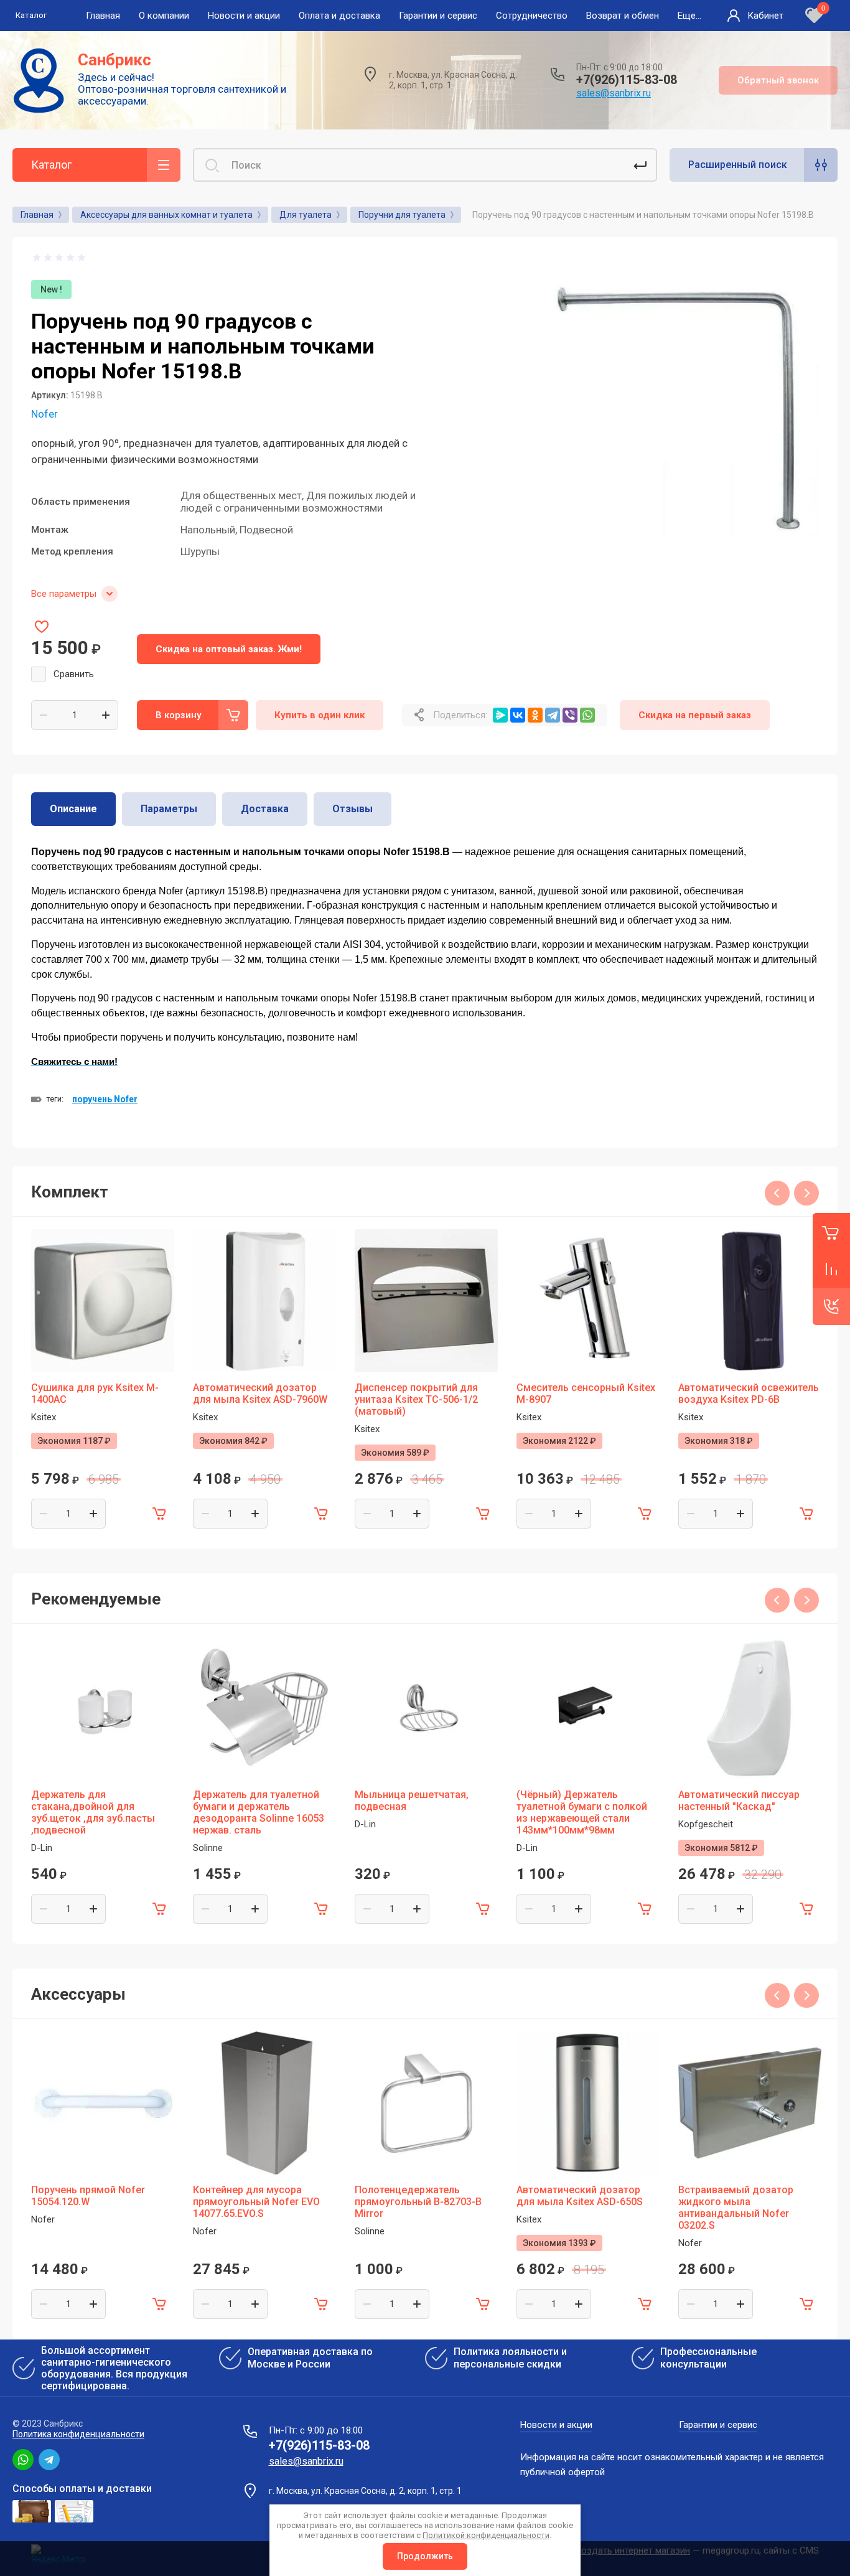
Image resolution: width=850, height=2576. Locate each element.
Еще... (689, 16)
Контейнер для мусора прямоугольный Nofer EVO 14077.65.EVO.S (256, 2202)
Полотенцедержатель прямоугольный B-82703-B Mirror (418, 2202)
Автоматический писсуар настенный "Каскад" (739, 1801)
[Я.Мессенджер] (500, 715)
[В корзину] (159, 1514)
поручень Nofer (105, 1099)
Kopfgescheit (706, 1824)
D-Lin (42, 1848)
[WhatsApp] (587, 715)
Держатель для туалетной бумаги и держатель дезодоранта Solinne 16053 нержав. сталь (259, 1812)
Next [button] (806, 1193)
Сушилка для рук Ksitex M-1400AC (95, 1393)
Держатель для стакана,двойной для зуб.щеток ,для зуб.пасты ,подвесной (93, 1812)
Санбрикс (114, 60)
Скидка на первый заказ (695, 715)
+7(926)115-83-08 (627, 80)
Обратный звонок (778, 80)
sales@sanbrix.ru (614, 93)
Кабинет (765, 16)
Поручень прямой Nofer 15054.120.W (88, 2196)
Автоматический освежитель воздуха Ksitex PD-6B (749, 1393)
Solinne (208, 1848)
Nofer (44, 414)
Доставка (265, 809)
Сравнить (74, 674)
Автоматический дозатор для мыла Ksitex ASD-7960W (260, 1393)
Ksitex (44, 1417)
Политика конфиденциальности (78, 2434)
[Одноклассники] (535, 715)
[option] (673, 402)
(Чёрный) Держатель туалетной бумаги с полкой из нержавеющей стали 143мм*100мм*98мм (582, 1812)
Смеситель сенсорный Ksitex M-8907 (586, 1393)
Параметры (169, 809)
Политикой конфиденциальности (486, 2535)
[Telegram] (553, 715)
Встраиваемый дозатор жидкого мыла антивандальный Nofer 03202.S (736, 2208)
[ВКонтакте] (518, 715)
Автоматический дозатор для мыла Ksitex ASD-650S (580, 2196)
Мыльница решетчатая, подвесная (412, 1801)
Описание (73, 809)
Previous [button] (777, 1193)
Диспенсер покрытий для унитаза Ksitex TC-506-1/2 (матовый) (416, 1399)
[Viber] (570, 715)
